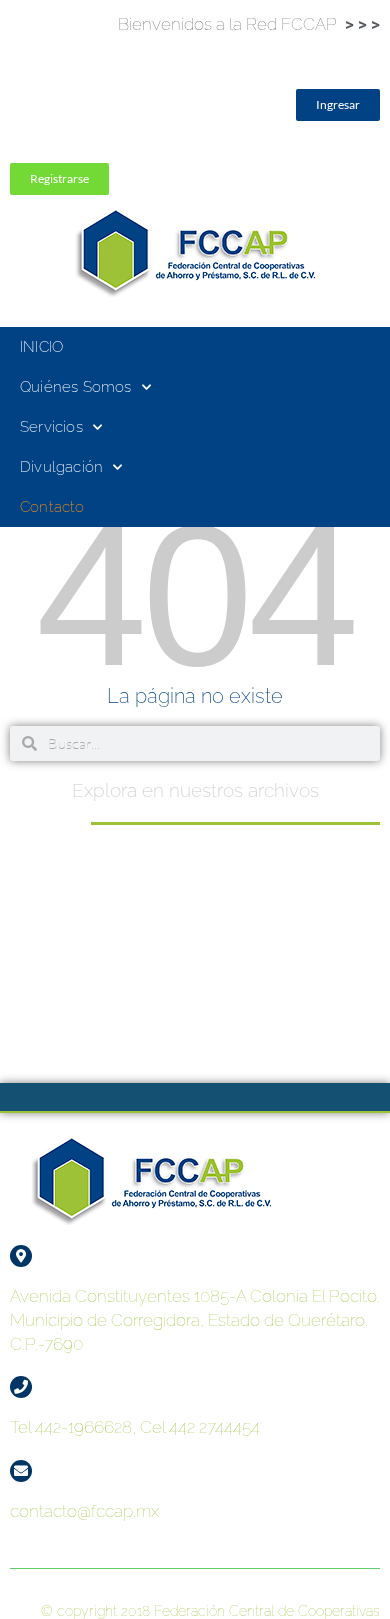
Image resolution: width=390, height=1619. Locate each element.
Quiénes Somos (76, 387)
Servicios (51, 427)
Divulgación (61, 467)
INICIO (41, 347)
